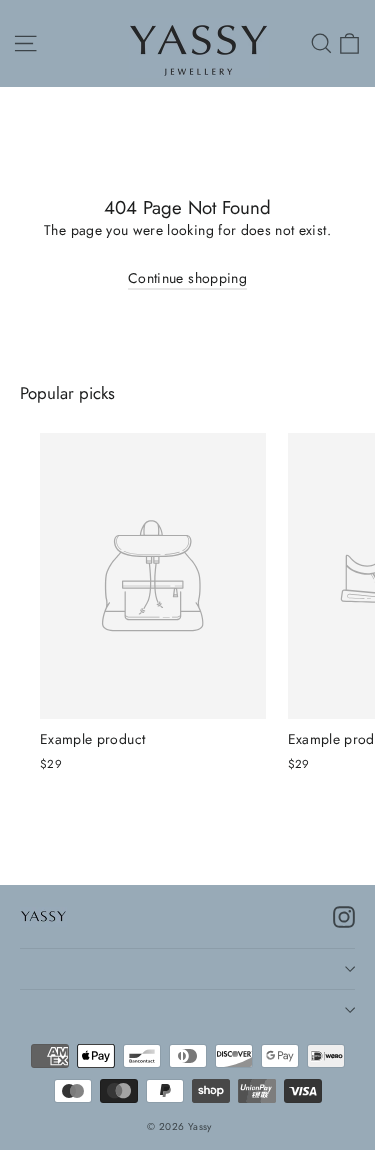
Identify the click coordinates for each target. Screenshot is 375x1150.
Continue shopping (187, 278)
